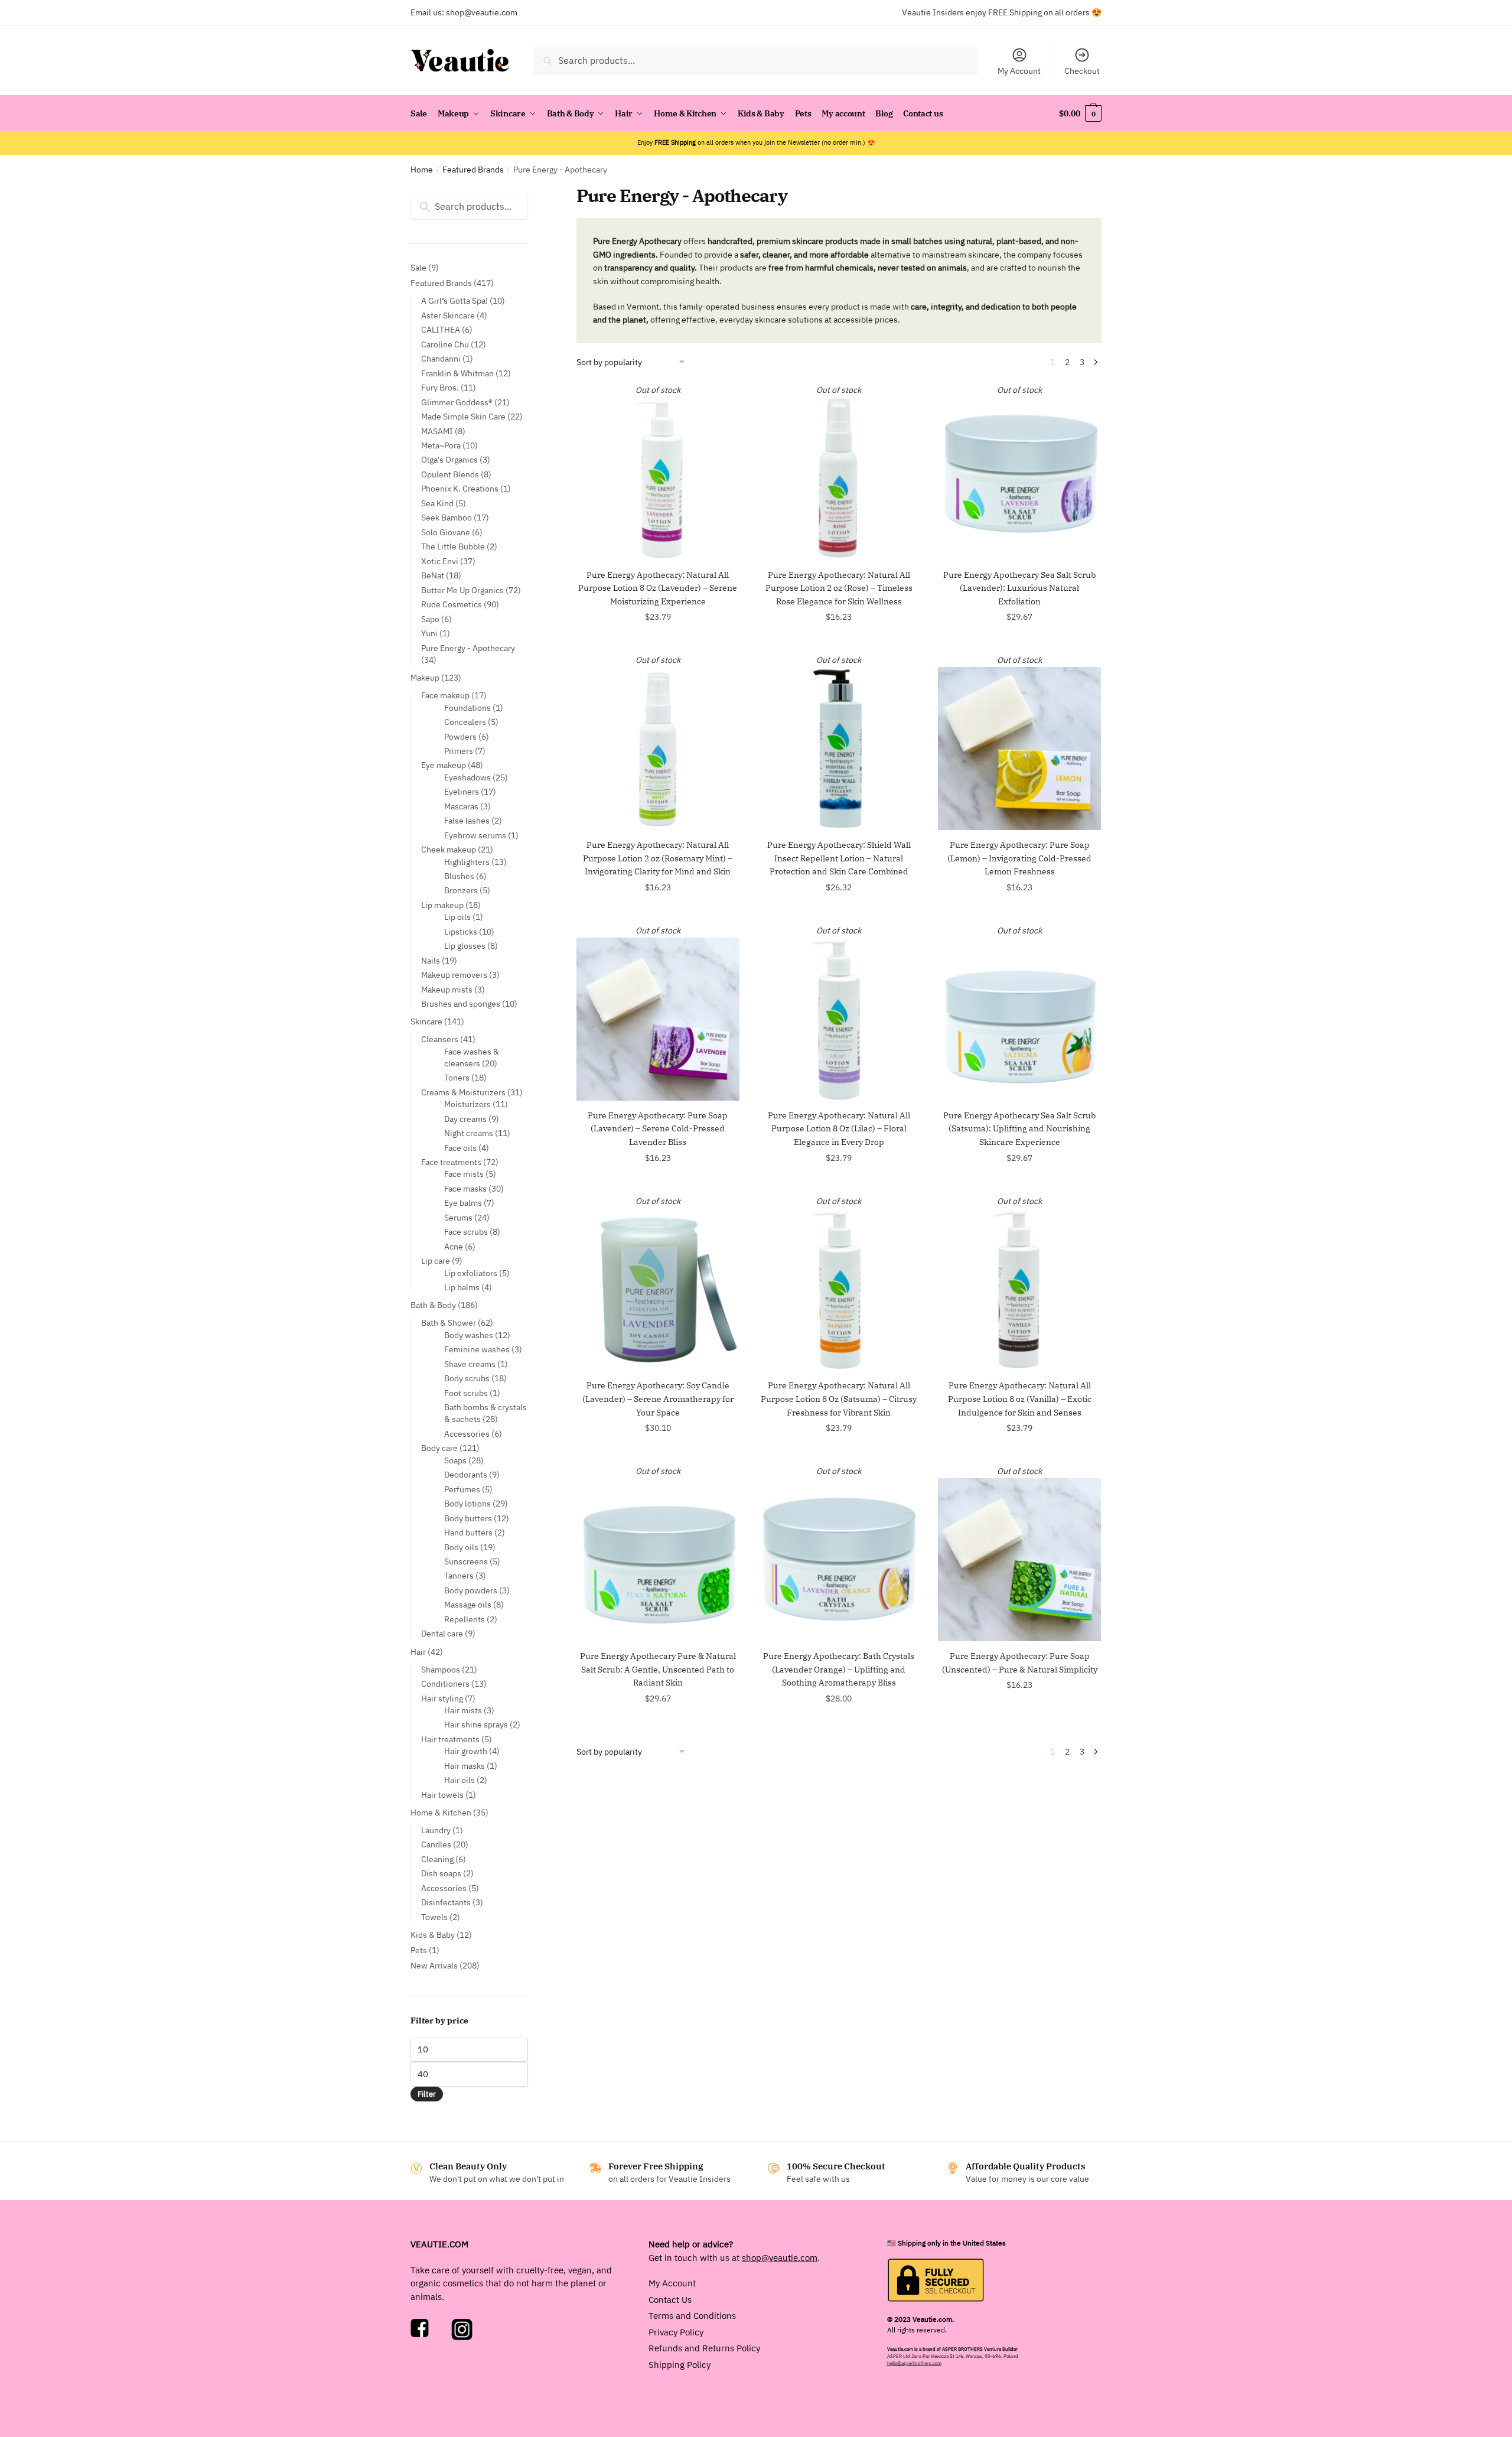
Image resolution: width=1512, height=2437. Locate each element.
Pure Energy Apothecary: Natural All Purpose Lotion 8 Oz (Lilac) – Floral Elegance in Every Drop (839, 1129)
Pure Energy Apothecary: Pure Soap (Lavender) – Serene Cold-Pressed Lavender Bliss (658, 1129)
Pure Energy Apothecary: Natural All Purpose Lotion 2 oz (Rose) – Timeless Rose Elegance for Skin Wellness (839, 588)
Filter (427, 2094)
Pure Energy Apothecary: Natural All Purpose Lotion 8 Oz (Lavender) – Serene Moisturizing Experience (658, 588)
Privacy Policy (676, 2332)
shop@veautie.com (482, 12)
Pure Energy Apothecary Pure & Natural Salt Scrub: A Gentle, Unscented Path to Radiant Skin (658, 1669)
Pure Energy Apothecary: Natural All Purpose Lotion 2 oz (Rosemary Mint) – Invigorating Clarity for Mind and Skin (658, 858)
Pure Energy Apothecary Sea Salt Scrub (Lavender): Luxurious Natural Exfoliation (1019, 588)
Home (422, 170)
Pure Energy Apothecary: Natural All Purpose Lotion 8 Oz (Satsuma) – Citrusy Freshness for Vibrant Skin (839, 1399)
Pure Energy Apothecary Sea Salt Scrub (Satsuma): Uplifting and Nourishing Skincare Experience (1019, 1129)
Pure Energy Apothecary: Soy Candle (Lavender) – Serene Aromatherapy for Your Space (658, 1399)
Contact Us (670, 2299)
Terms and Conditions (692, 2316)
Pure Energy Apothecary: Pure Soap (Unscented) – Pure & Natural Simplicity (1020, 1663)
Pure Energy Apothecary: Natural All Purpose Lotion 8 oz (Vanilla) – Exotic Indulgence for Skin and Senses (1020, 1399)
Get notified (658, 643)
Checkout (1082, 71)
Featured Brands (473, 170)
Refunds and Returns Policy (704, 2348)
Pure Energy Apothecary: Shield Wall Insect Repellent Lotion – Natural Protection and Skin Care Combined (839, 858)
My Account (1019, 71)
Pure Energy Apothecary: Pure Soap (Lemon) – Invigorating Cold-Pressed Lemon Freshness (1019, 858)
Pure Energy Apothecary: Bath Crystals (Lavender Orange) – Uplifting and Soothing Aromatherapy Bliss (839, 1669)
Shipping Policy (680, 2364)
